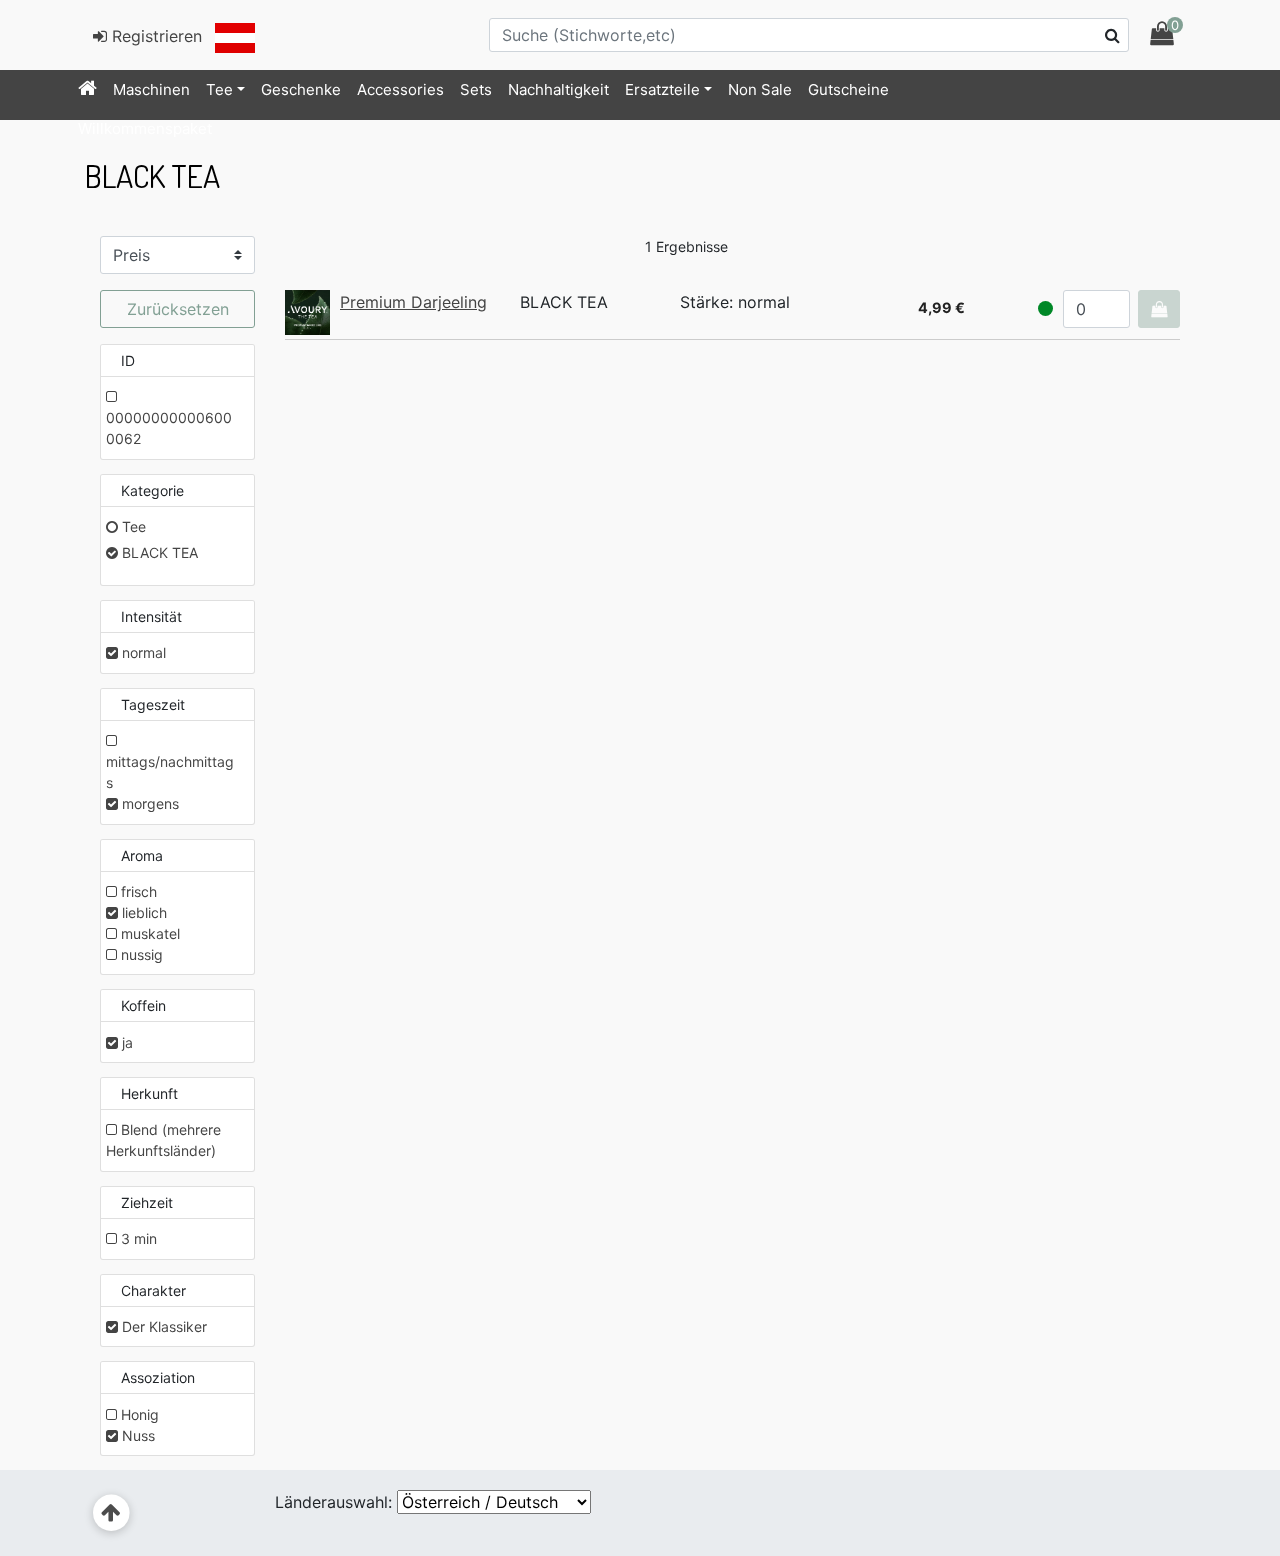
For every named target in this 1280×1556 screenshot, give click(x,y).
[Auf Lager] (1045, 308)
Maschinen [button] (151, 89)
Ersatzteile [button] (662, 89)
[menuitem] (87, 90)
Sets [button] (476, 89)
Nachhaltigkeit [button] (558, 89)
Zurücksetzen (178, 309)
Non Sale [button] (760, 89)
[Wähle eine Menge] (1159, 309)
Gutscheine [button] (848, 89)
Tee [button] (219, 89)
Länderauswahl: (333, 1502)
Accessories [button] (400, 89)
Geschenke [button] (301, 89)
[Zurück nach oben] (111, 1513)
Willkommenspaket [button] (145, 128)
